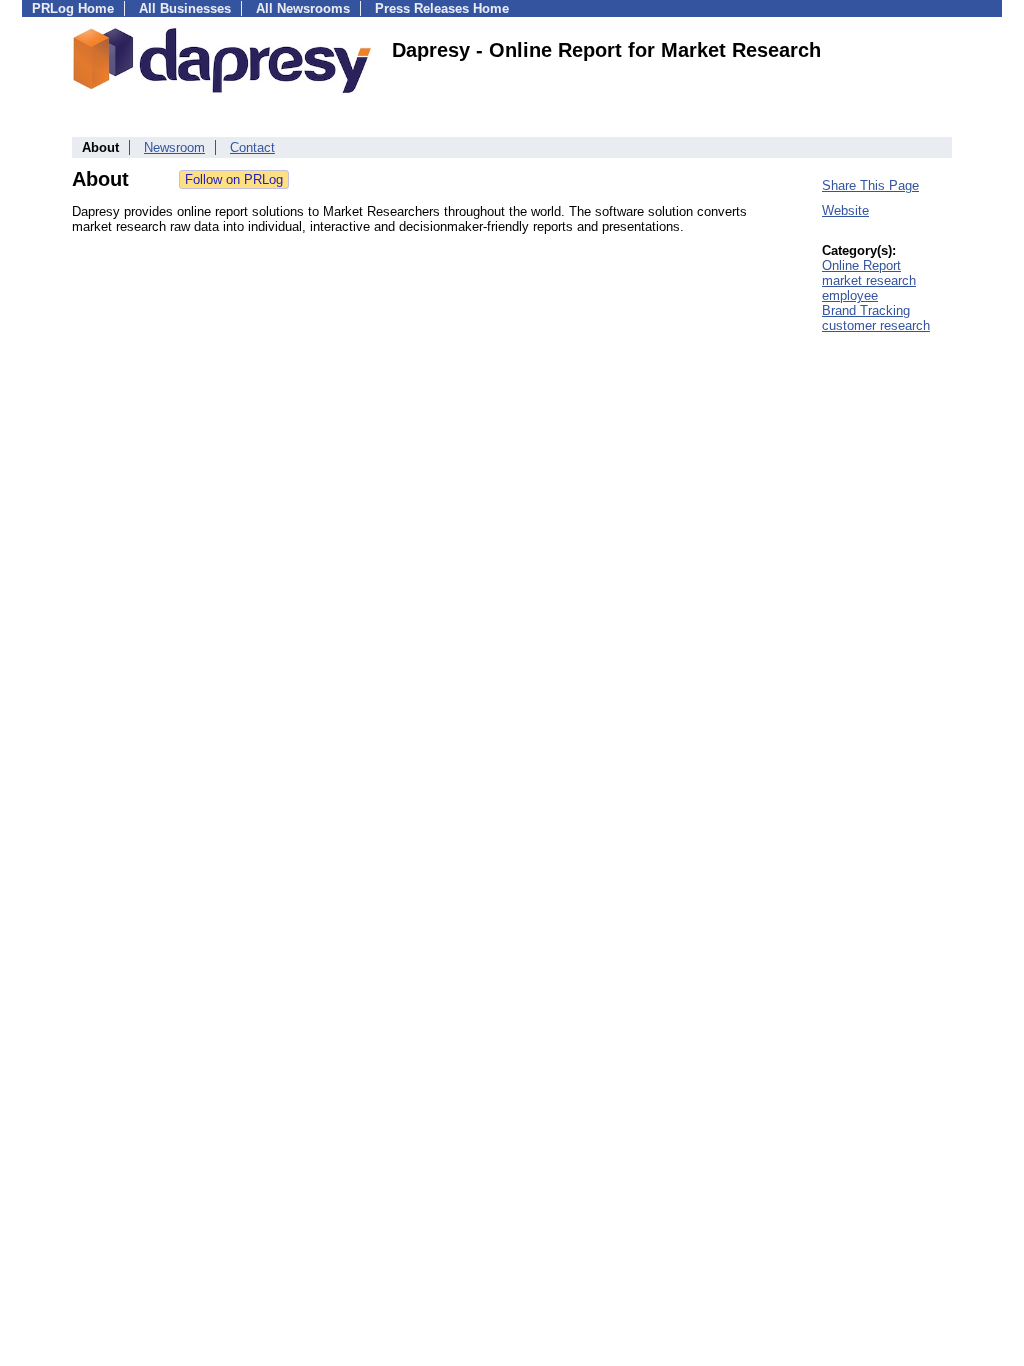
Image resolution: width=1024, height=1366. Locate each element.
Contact (252, 147)
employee (850, 295)
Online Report (861, 265)
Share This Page (870, 185)
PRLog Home (73, 8)
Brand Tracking (866, 310)
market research (869, 280)
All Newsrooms (303, 8)
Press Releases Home (442, 8)
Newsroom (174, 147)
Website (845, 210)
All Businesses (185, 8)
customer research (876, 325)
